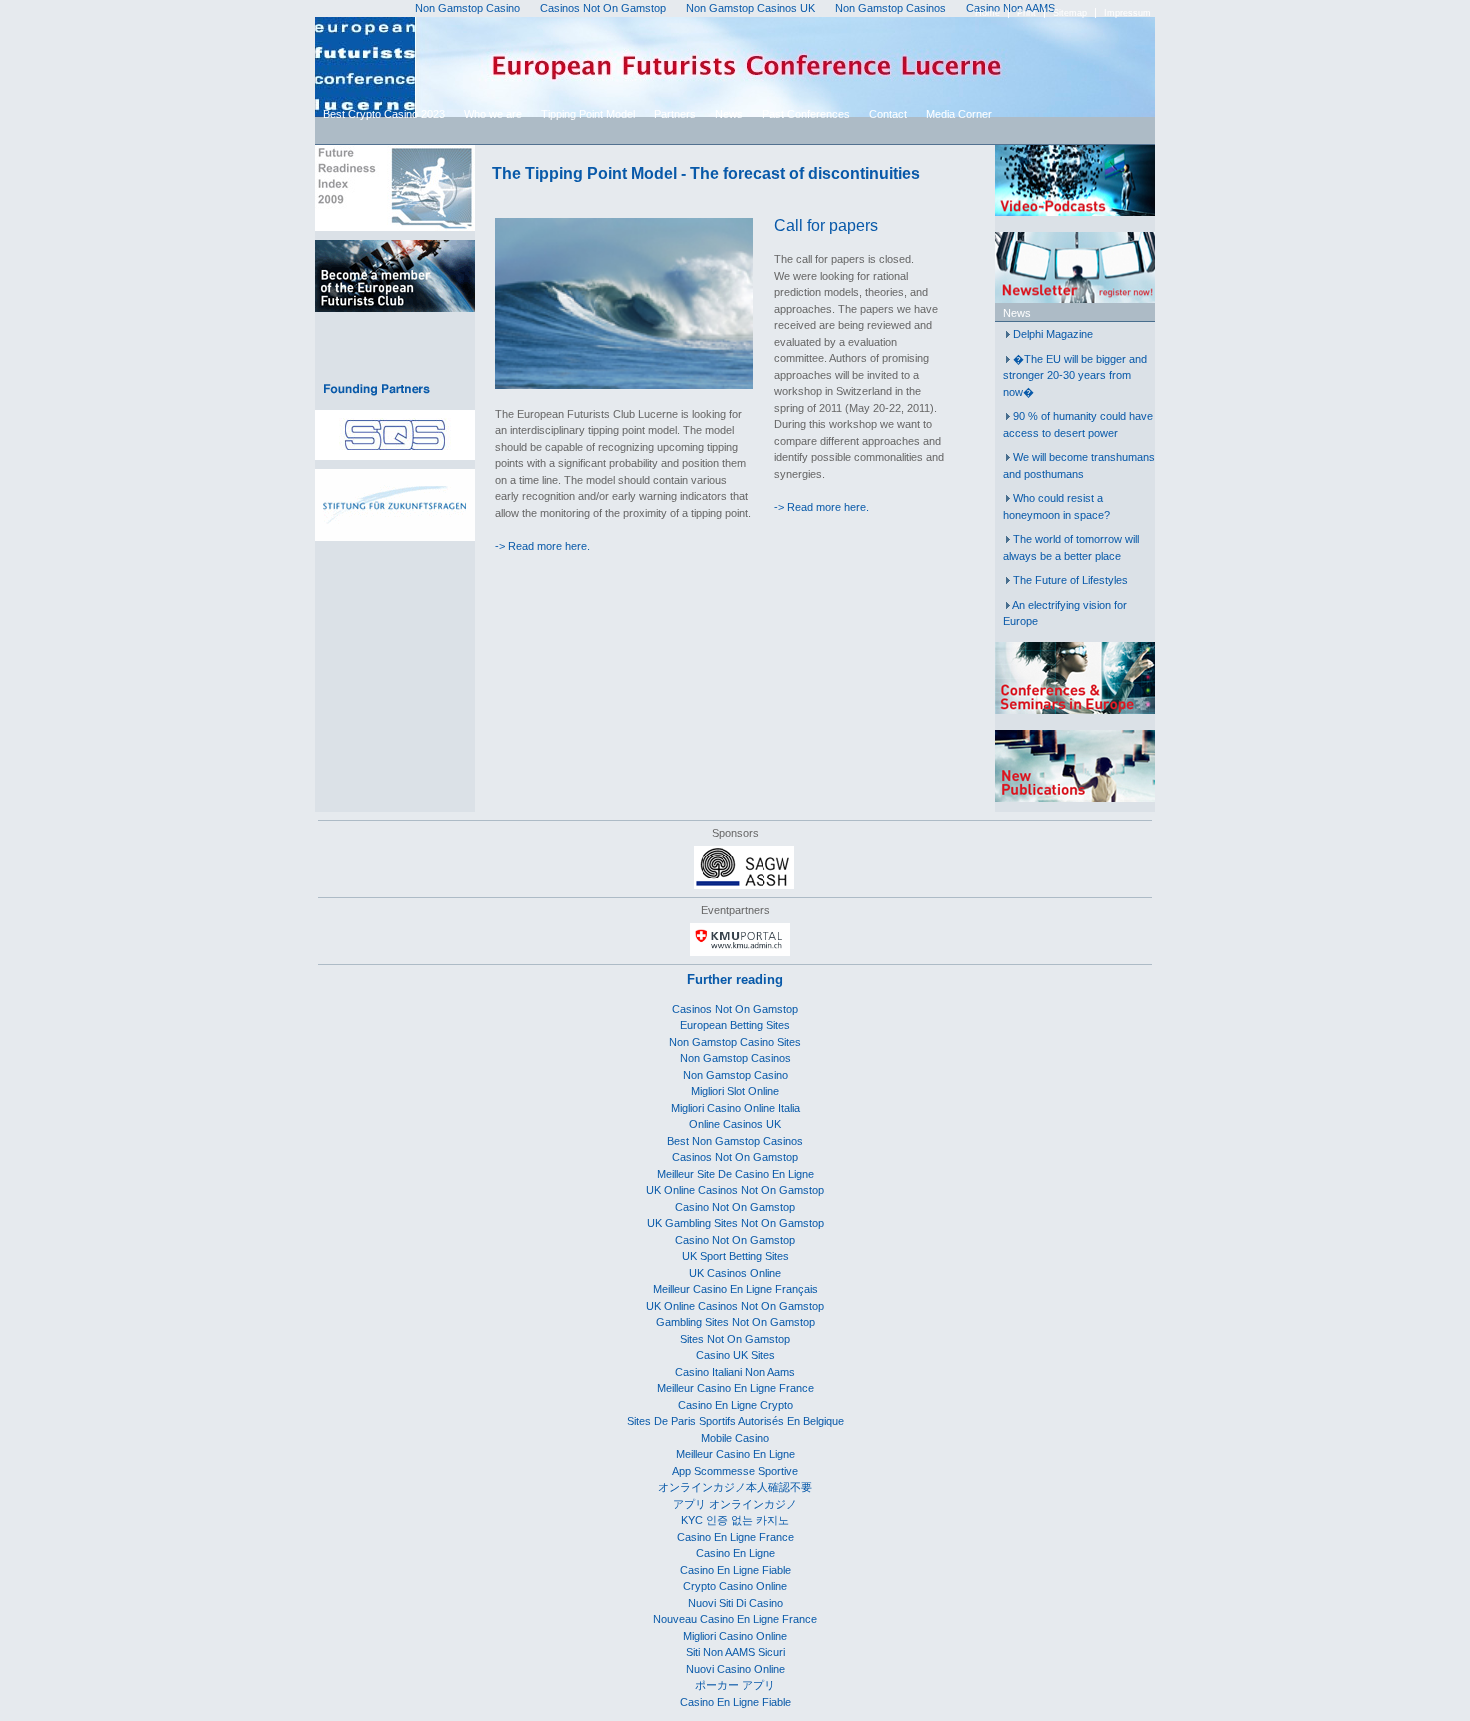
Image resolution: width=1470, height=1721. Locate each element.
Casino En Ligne (735, 1553)
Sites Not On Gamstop (735, 1339)
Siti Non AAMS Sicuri (735, 1652)
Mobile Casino (735, 1438)
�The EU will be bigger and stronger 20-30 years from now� (1075, 375)
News (729, 114)
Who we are (493, 114)
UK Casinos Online (735, 1273)
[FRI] (395, 227)
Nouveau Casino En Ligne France (735, 1619)
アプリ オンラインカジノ (735, 1504)
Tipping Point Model (588, 114)
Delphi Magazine (1053, 334)
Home (987, 13)
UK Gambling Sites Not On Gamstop (735, 1223)
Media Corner (959, 114)
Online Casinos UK (735, 1124)
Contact (888, 114)
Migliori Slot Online (735, 1091)
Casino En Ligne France (735, 1537)
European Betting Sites (735, 1025)
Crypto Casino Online (735, 1586)
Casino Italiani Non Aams (735, 1372)
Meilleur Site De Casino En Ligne (735, 1174)
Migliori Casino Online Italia (735, 1108)
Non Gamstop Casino (735, 1075)
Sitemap (1070, 13)
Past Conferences (806, 114)
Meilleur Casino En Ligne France (735, 1388)
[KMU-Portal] (740, 952)
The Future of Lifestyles (1070, 580)
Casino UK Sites (735, 1355)
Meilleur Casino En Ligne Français (735, 1289)
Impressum (1127, 13)
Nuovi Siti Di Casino (735, 1603)
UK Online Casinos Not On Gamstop (735, 1190)
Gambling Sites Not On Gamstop (735, 1322)
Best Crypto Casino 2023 (384, 114)
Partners (675, 114)
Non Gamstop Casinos (735, 1058)
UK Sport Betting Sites (735, 1256)
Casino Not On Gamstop (735, 1207)
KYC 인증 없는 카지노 (735, 1520)
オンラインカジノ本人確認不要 (735, 1487)
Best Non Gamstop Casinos (735, 1141)
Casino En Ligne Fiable (735, 1570)
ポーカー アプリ (735, 1685)
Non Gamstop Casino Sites (735, 1042)
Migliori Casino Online (735, 1636)
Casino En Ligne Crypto (735, 1405)
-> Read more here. (542, 546)
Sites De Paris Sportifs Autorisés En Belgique (735, 1421)
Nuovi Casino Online (735, 1669)
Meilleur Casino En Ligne (735, 1454)
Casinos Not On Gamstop (735, 1009)
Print (1026, 13)
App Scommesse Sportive (735, 1471)
